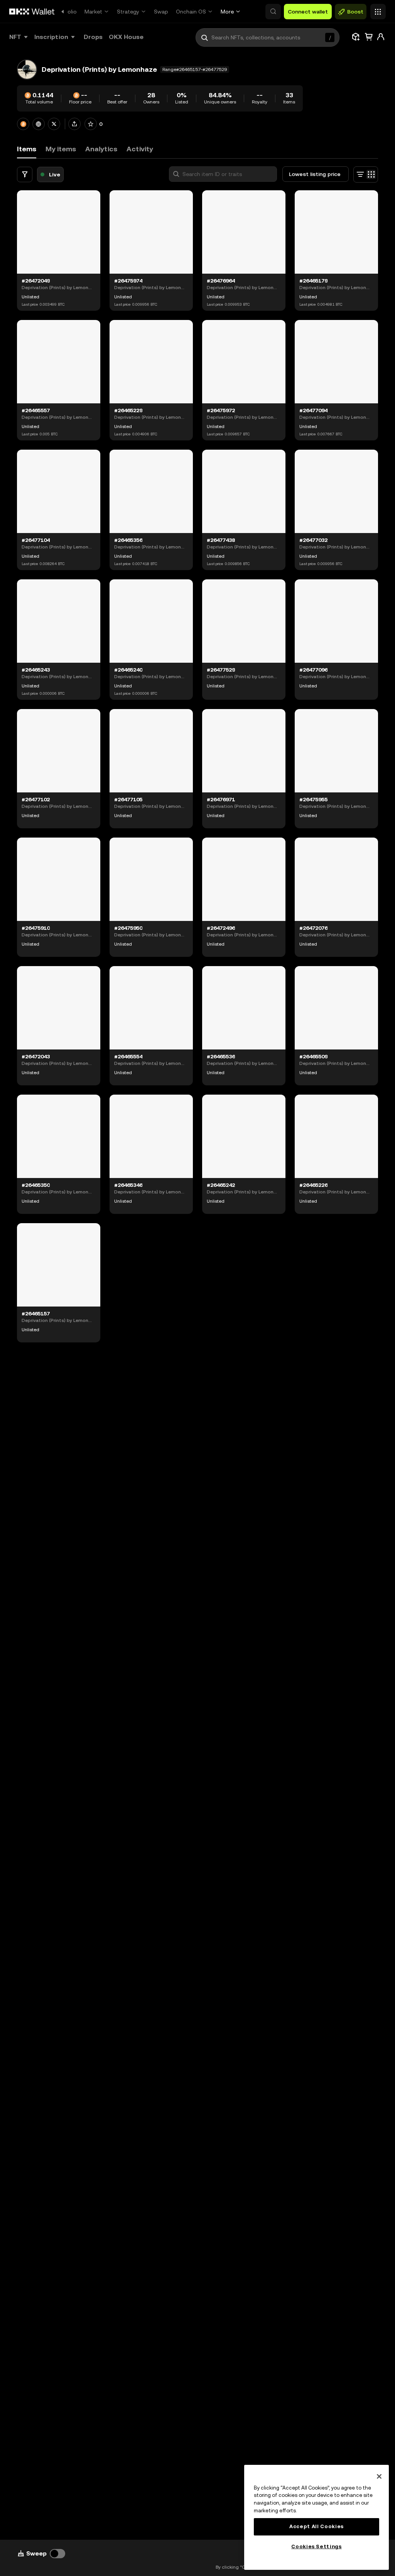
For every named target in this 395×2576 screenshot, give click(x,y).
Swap (161, 12)
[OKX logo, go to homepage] (32, 12)
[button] (273, 12)
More (227, 12)
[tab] (61, 149)
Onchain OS (191, 12)
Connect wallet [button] (308, 12)
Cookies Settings (317, 2546)
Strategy (128, 12)
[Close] (379, 2476)
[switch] (57, 2554)
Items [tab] (27, 149)
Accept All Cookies (317, 2526)
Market (93, 12)
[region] (317, 2517)
